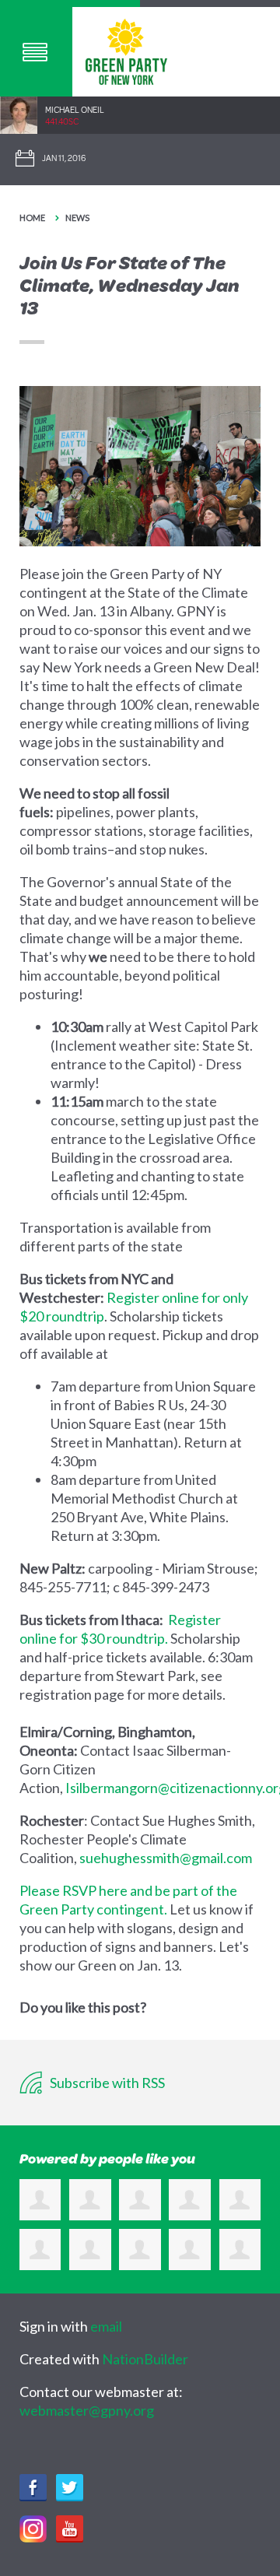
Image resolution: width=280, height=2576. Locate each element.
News (77, 218)
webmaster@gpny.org (87, 2410)
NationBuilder (145, 2359)
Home (32, 218)
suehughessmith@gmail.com (166, 1858)
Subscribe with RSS (106, 2083)
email (106, 2326)
